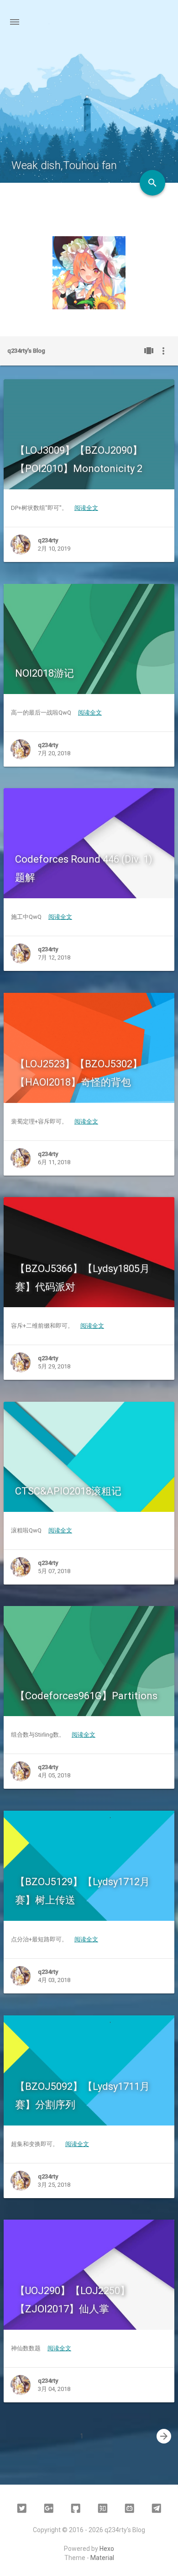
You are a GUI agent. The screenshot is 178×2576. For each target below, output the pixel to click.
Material (102, 2558)
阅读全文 (86, 508)
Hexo (107, 2549)
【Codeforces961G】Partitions (86, 1696)
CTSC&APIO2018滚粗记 (68, 1491)
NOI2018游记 (44, 673)
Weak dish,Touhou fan (64, 165)
